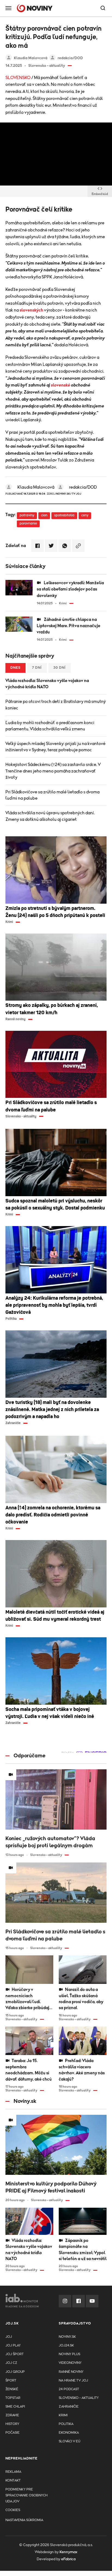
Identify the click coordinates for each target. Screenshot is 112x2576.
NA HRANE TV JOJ (73, 2381)
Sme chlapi (15, 2407)
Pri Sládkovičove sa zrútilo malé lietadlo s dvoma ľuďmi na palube (52, 795)
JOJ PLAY (13, 2346)
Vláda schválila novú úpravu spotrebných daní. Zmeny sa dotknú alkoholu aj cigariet (50, 816)
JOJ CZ (11, 2363)
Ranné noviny (71, 2372)
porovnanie (28, 524)
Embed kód (100, 194)
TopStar (13, 2398)
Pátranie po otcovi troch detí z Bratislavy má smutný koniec (56, 705)
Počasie (13, 2433)
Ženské (12, 2389)
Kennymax (68, 2552)
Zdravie (12, 2415)
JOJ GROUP (15, 2372)
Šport (11, 2381)
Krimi (63, 2415)
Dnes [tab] (15, 668)
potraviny (27, 515)
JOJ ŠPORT (15, 2354)
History (12, 2424)
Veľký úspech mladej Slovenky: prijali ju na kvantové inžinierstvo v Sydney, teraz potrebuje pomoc (55, 747)
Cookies (13, 2510)
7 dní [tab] (37, 668)
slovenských (31, 310)
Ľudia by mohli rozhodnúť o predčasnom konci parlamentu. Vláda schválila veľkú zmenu (50, 726)
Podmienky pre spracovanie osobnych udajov (27, 2495)
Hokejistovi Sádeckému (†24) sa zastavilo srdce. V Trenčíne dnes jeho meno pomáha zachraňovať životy (53, 771)
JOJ (9, 2337)
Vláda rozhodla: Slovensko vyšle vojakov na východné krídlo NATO (47, 684)
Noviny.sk (67, 2337)
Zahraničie (69, 2407)
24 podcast (69, 2389)
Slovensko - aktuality (79, 2398)
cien (44, 515)
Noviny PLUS (69, 2354)
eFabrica (68, 2559)
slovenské (60, 385)
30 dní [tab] (60, 668)
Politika (66, 2424)
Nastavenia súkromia (24, 2520)
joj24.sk (66, 2346)
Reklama (13, 2472)
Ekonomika (69, 2433)
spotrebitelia (64, 515)
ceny (85, 515)
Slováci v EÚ (69, 2441)
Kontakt (13, 2481)
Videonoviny (70, 2363)
